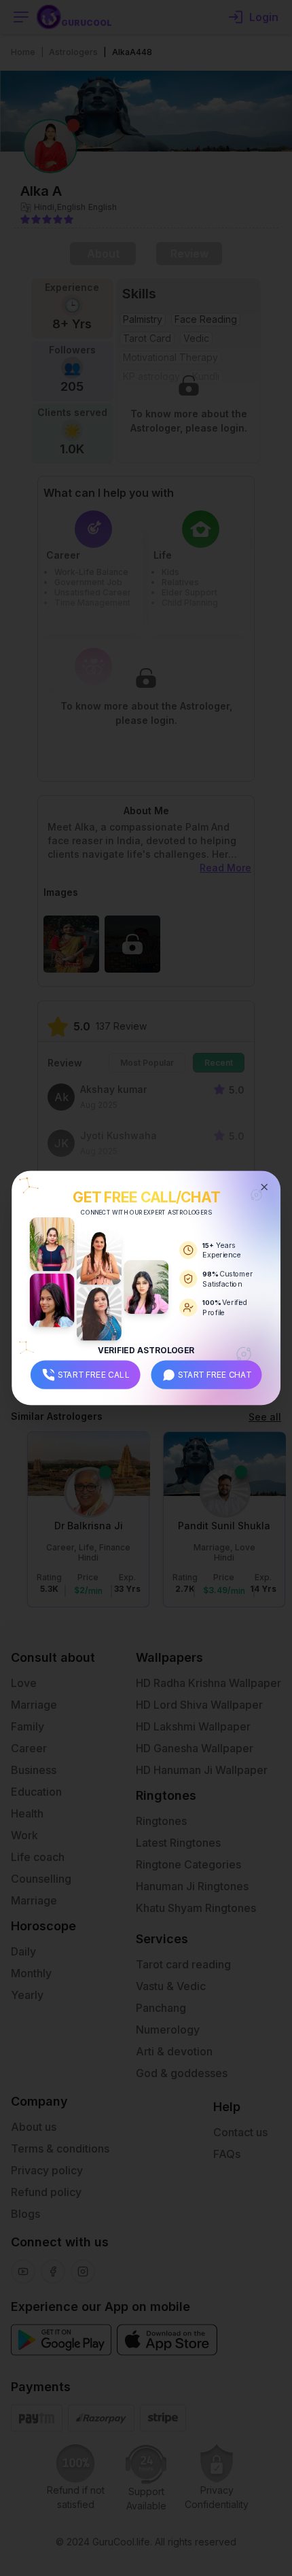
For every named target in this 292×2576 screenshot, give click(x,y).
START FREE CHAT (215, 1374)
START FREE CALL (94, 1374)
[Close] (264, 1187)
